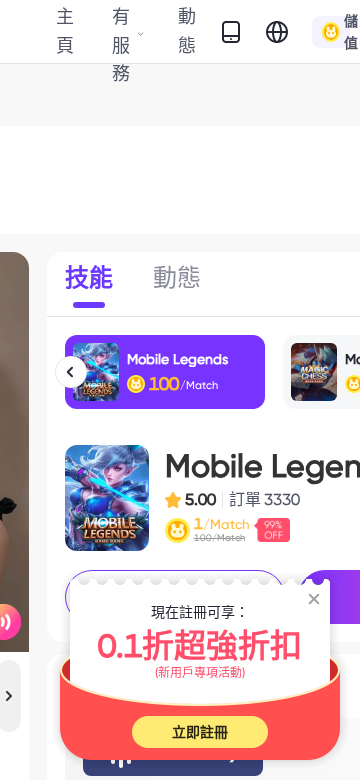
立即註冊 (200, 732)
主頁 (65, 30)
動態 (187, 30)
